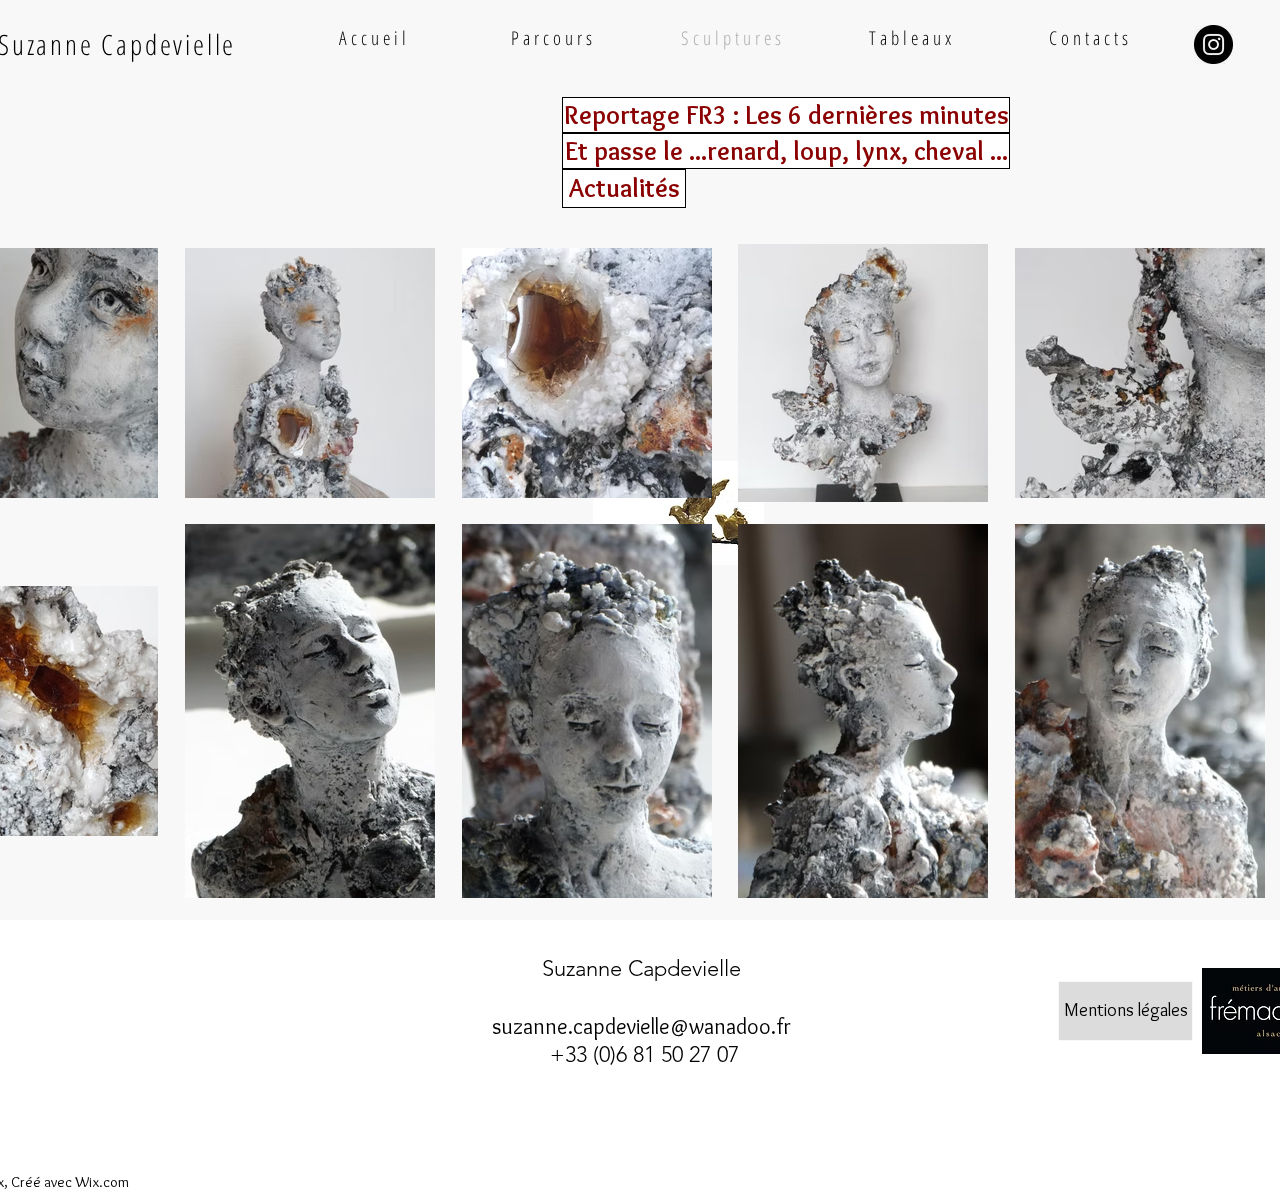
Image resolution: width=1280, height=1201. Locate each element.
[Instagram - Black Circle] (1213, 44)
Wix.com (102, 1182)
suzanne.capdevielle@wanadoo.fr (641, 1026)
